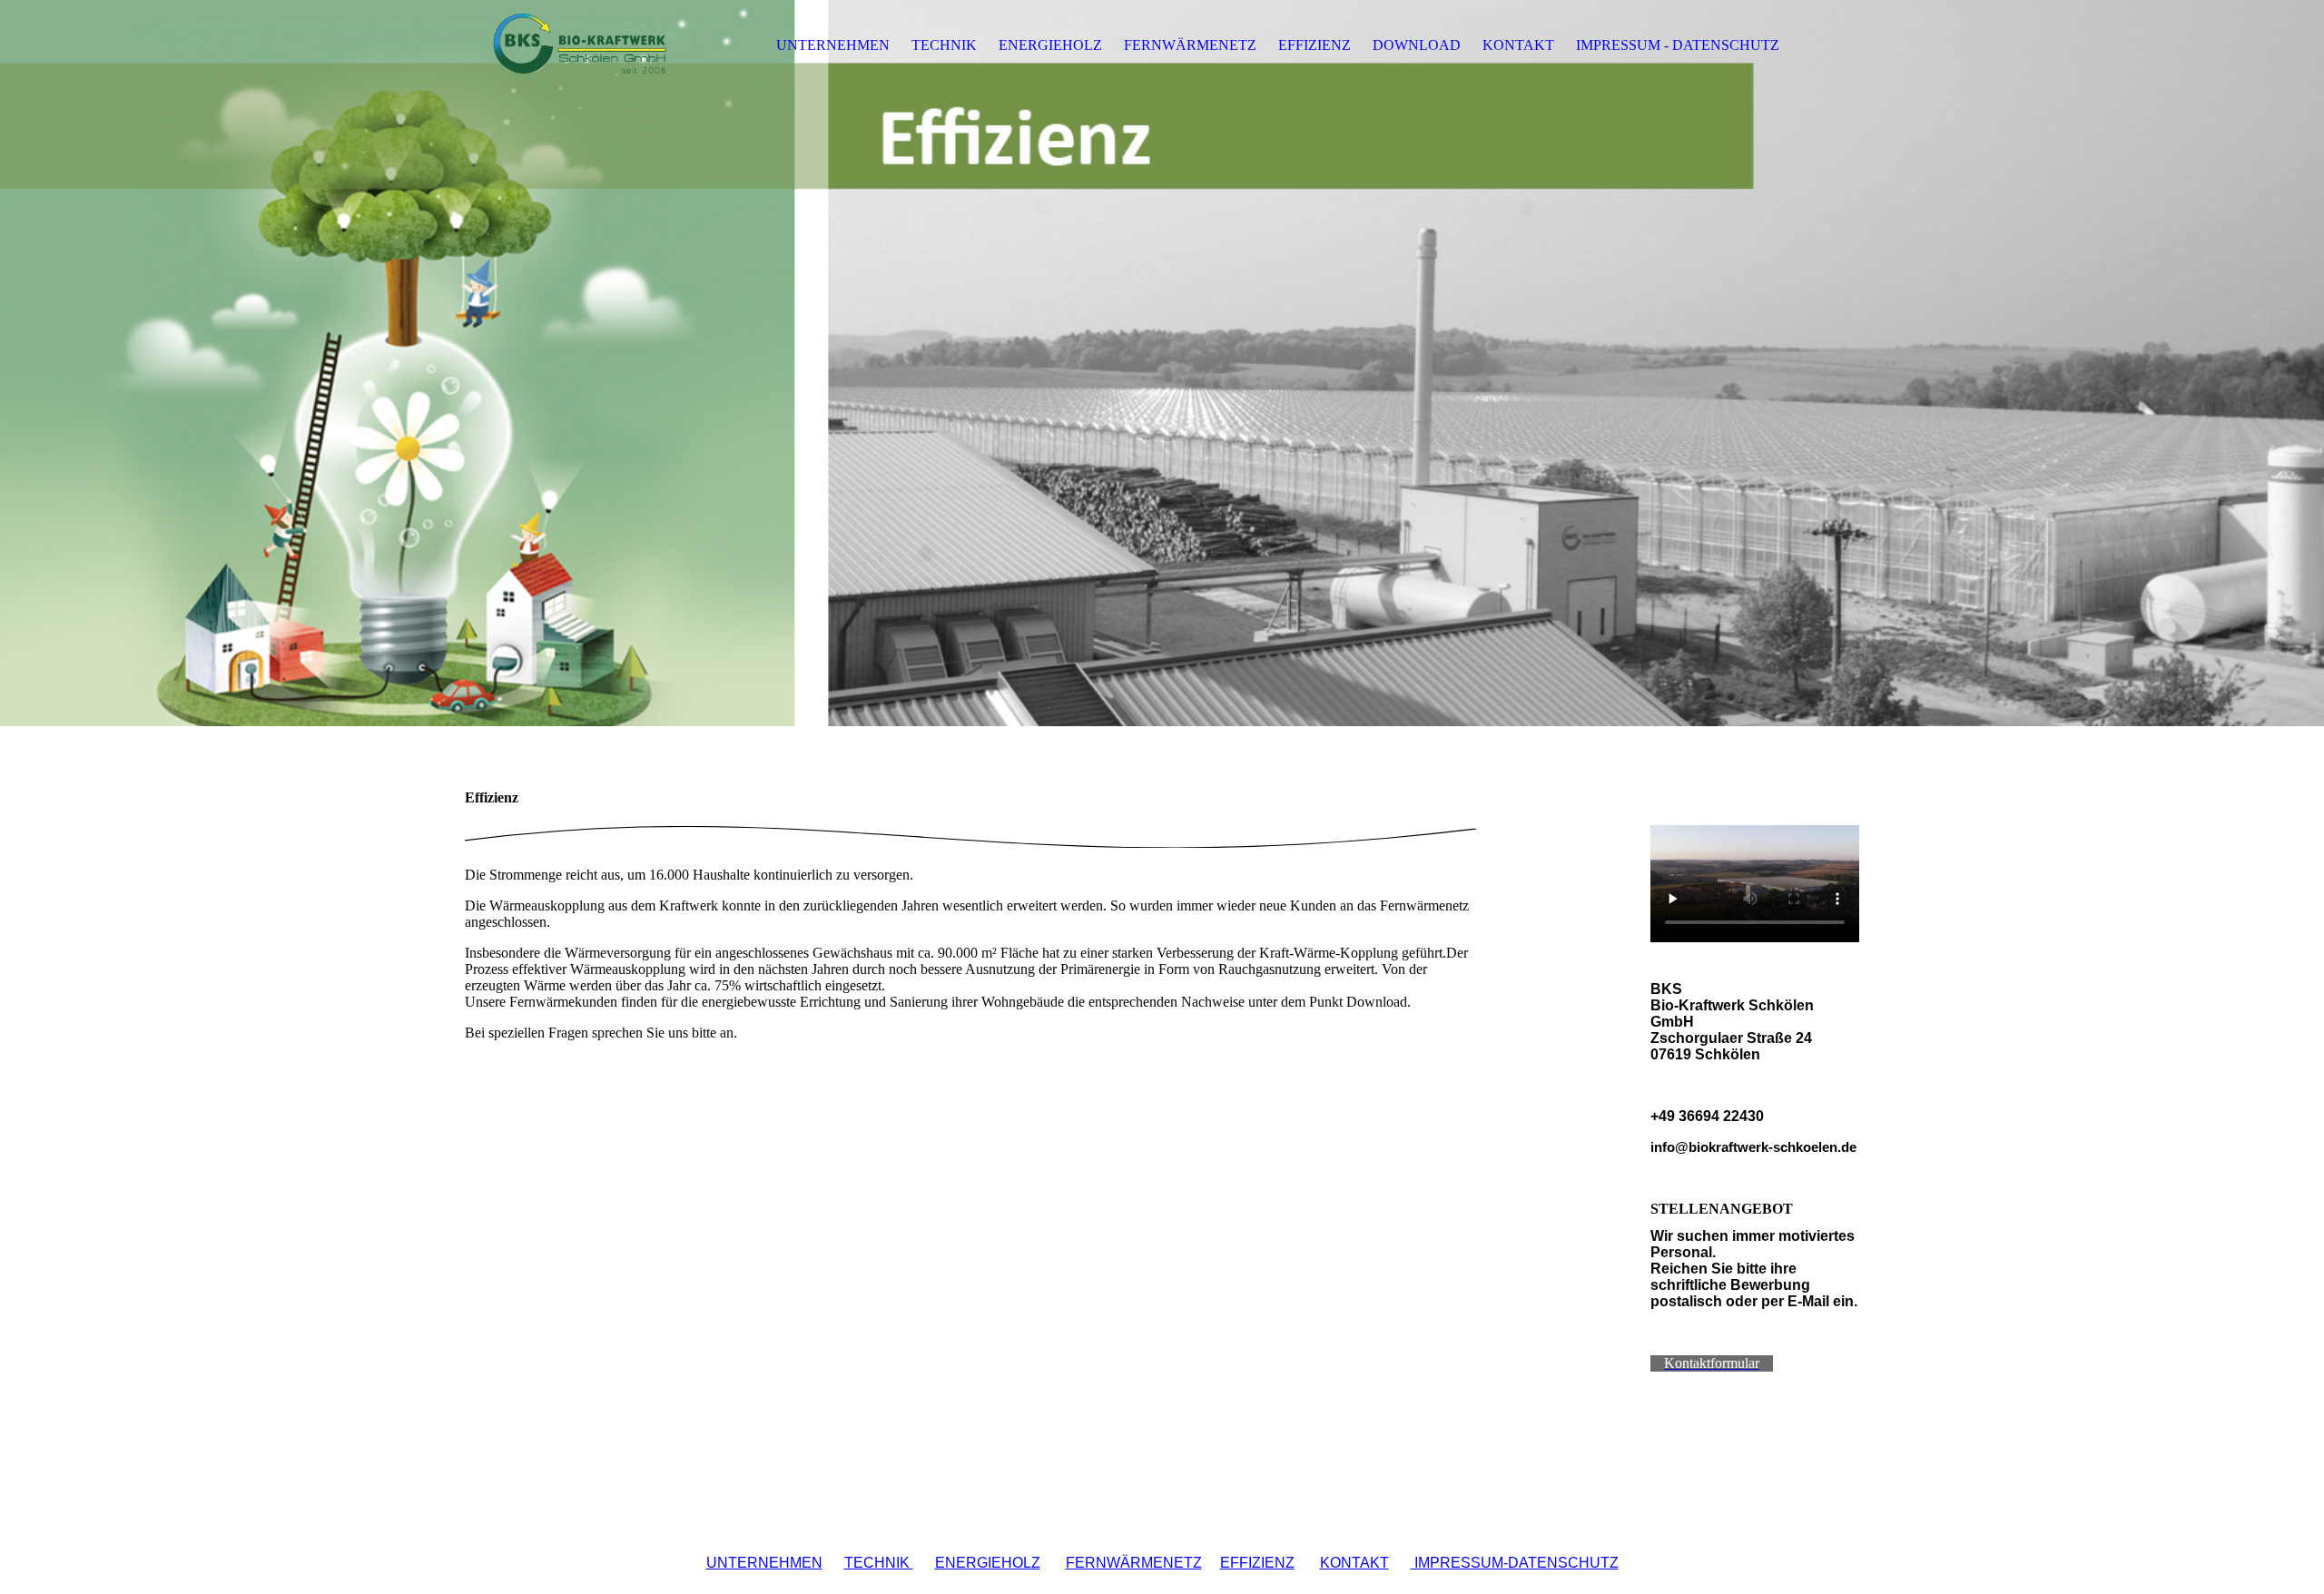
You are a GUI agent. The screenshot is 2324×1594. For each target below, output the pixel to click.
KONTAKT (1518, 45)
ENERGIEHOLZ (1050, 45)
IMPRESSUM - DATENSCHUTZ (1678, 45)
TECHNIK (944, 45)
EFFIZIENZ (1315, 45)
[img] (578, 45)
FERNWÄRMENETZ (1190, 45)
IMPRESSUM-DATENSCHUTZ (1515, 1563)
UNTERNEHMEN (833, 45)
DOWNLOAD (1417, 45)
